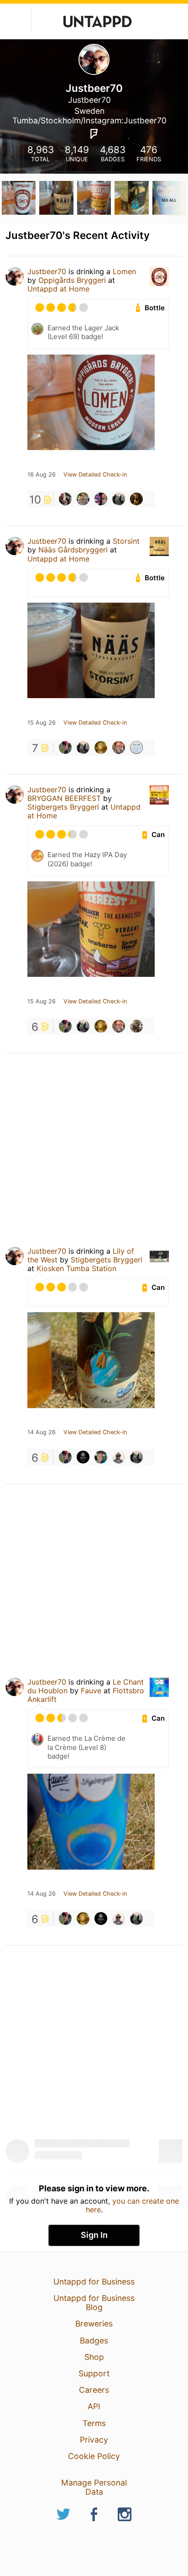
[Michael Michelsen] (119, 747)
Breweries (94, 2324)
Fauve (91, 1691)
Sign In (94, 2235)
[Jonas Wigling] (101, 499)
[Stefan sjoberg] (101, 747)
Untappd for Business (94, 2282)
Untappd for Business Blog (94, 2303)
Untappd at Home (58, 289)
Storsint (126, 541)
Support (94, 2373)
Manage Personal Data (94, 2487)
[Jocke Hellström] (101, 1457)
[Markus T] (136, 499)
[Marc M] (136, 1026)
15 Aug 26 (42, 723)
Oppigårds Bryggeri (72, 280)
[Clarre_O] (136, 747)
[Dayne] (83, 499)
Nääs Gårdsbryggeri (73, 550)
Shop (94, 2357)
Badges (94, 2340)
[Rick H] (65, 747)
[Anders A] (83, 1457)
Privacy (94, 2440)
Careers (94, 2390)
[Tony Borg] (119, 499)
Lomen (124, 271)
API (94, 2406)
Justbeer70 (47, 271)
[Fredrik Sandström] (65, 499)
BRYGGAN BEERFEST (64, 798)
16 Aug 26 (42, 475)
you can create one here (133, 2205)
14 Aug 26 (42, 1432)
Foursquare (94, 134)
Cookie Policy (94, 2456)
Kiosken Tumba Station (76, 1268)
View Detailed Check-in (95, 475)
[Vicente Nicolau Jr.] (119, 1457)
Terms (94, 2423)
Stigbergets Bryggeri (63, 807)
